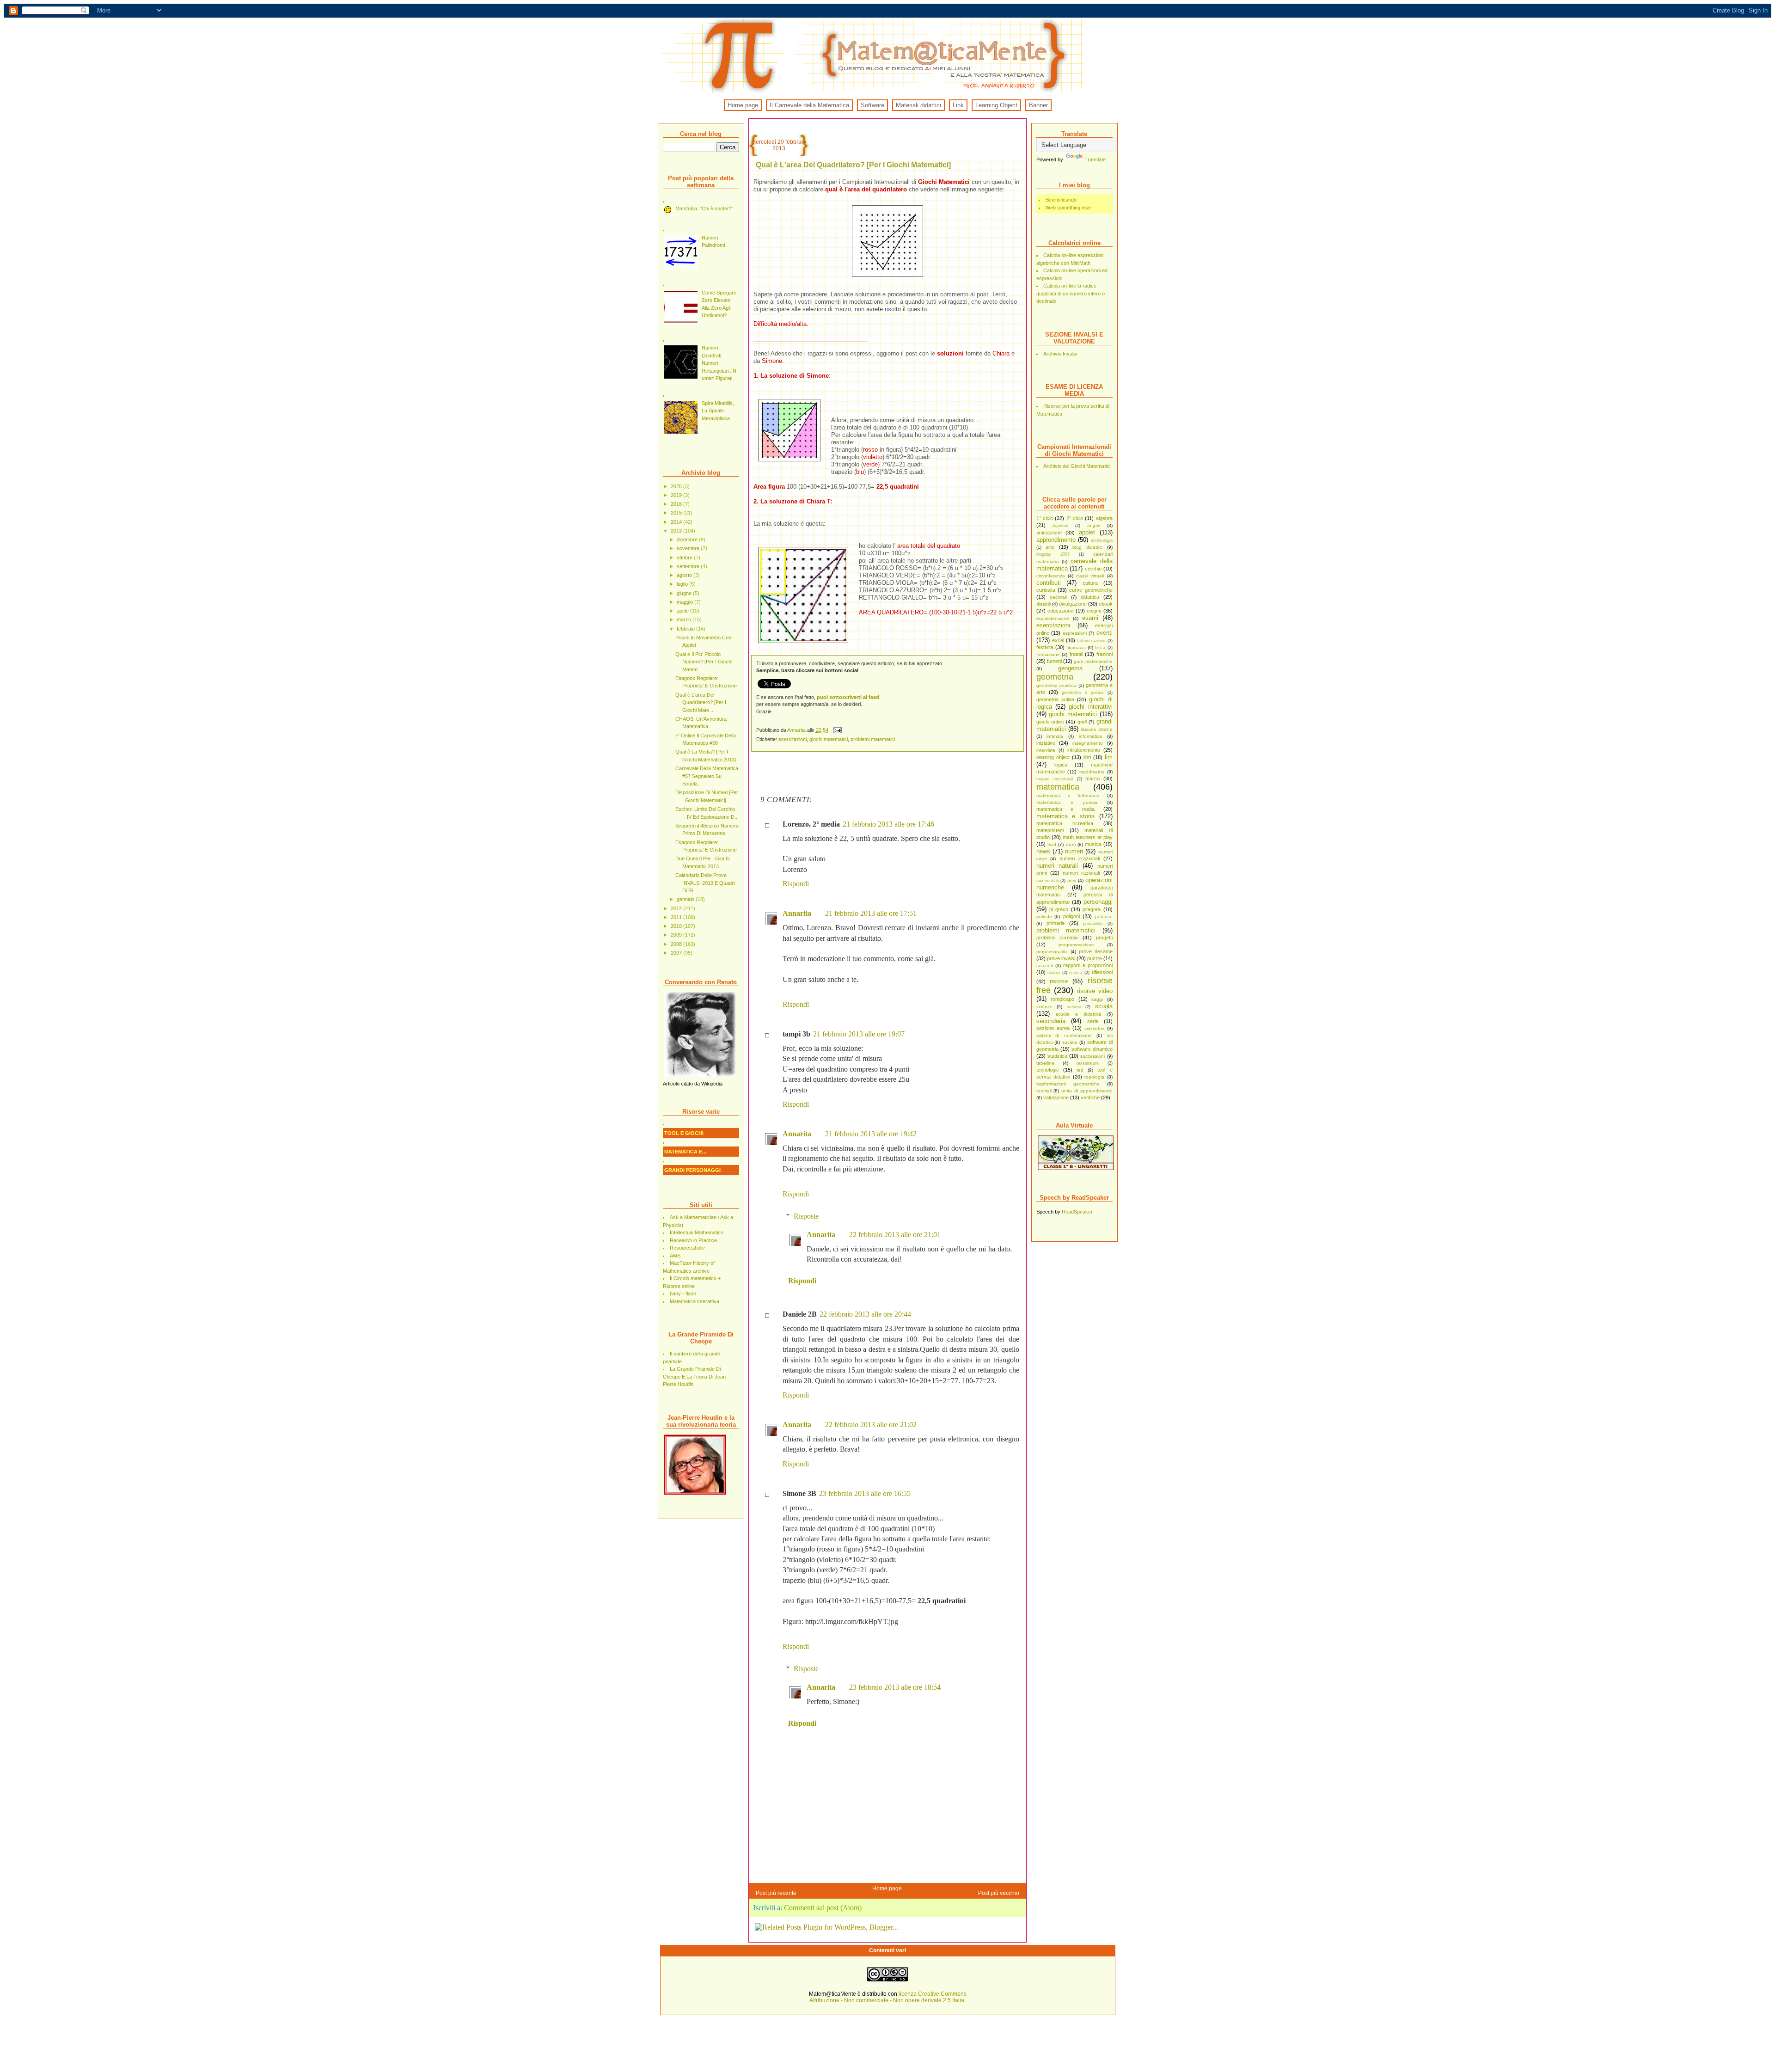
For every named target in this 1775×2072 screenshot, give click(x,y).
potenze (1104, 916)
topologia (1094, 1077)
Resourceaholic (687, 1248)
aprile (683, 611)
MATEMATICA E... (685, 1152)
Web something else (1068, 208)
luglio (683, 584)
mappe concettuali (1055, 779)
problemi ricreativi (1057, 938)
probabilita (1093, 924)
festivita (1045, 647)
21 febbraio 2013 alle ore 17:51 (871, 913)
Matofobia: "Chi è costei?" (704, 208)
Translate (1095, 159)
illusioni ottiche (1096, 729)
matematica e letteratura (1068, 795)
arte (1050, 547)
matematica (1058, 787)
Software (872, 105)
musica (1093, 844)
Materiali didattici (918, 105)
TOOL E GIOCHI (684, 1133)
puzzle (1095, 958)
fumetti (1054, 661)
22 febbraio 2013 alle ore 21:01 (895, 1235)
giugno (685, 593)
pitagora (1092, 909)
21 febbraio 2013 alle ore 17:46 (888, 824)
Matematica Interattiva (695, 1301)
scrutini (1074, 1007)
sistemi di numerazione (1064, 1035)
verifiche (1090, 1097)
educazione (1060, 611)
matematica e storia (1065, 816)
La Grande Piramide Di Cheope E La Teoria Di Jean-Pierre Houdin (695, 1376)
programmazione (1076, 945)
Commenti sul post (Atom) (823, 1908)
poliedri (1044, 916)
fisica (1100, 648)
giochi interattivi (1090, 707)
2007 (677, 953)
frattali (1076, 654)
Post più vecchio (999, 1893)
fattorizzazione (1091, 641)
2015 (677, 513)
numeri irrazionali (1080, 858)
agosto (685, 575)
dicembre (688, 539)
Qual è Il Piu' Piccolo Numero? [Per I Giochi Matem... (704, 662)
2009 (677, 935)
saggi (1097, 999)
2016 (677, 504)
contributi (1049, 583)
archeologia (1102, 540)
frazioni (1105, 654)
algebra (1104, 518)
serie (1093, 1021)
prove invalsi (1061, 958)
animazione (1049, 533)
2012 (677, 908)
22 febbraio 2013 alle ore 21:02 (871, 1425)
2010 (677, 926)
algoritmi (1060, 526)
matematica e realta (1065, 809)
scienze (1044, 1007)
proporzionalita (1052, 952)
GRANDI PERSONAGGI (692, 1170)
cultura (1090, 583)
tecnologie (1048, 1070)
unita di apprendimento (1087, 1091)
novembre (689, 548)
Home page (743, 105)
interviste (1046, 750)
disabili (1044, 604)
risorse (1059, 981)
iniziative (1046, 743)
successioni (1093, 1056)
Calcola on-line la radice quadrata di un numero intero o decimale (1071, 293)
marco (1093, 779)
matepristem (1050, 830)
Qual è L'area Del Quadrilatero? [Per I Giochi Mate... (701, 702)
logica (1061, 765)
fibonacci (1076, 647)
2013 (677, 531)
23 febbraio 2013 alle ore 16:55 (865, 1493)
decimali (1058, 597)
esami (1090, 618)
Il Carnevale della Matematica (809, 105)
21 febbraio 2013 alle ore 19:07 (859, 1034)
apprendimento (1056, 540)
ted (1080, 1070)
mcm (1071, 844)
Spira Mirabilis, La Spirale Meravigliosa (718, 411)
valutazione (1056, 1097)
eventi (1105, 633)
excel (1058, 640)
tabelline (1045, 1063)
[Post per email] (837, 730)
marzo (685, 619)
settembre (689, 566)
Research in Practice (693, 1240)
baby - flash (683, 1293)
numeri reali (1048, 881)
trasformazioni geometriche (1068, 1084)
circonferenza (1051, 576)
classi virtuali (1090, 576)
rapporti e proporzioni (1088, 965)
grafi (1082, 722)
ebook (1106, 604)
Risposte (806, 1216)
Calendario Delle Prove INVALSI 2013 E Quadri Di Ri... (705, 883)
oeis (1072, 880)
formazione (1048, 654)
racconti (1045, 966)
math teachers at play (1088, 837)
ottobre (685, 558)
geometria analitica (1057, 685)
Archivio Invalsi (1060, 354)
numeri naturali (1057, 866)
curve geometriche (1091, 590)
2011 (677, 917)
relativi (1054, 973)
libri (1087, 757)
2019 (677, 495)
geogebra (1070, 668)
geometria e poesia (1083, 693)
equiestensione (1053, 618)
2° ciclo (1075, 518)
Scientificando (1061, 200)
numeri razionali (1081, 873)
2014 (677, 522)
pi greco (1059, 909)
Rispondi (796, 884)
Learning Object (996, 105)
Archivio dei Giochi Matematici (1077, 466)
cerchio (1093, 569)
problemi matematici (1066, 930)
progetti (1104, 938)
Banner (1038, 105)
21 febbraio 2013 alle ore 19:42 (871, 1134)
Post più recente (776, 1893)
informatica (1090, 736)
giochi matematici (1073, 714)
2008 (677, 944)
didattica (1090, 597)
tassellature (1088, 1063)
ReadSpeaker (1077, 1212)
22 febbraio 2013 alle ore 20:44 (865, 1314)
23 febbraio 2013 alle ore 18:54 (895, 1687)
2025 (677, 486)
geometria (1055, 677)
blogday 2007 (1053, 554)
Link (958, 105)
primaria (1056, 923)
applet (1087, 532)
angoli (1094, 525)
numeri (1074, 851)
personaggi (1098, 902)
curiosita (1046, 590)
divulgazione (1073, 604)
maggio (686, 602)
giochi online (1050, 722)
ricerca (1076, 973)
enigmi (1094, 611)
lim (1109, 757)
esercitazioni (1053, 625)
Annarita (797, 730)
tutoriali (1044, 1091)
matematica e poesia (1067, 802)
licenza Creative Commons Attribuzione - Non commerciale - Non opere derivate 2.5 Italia (888, 1997)
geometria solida (1055, 699)
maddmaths (1092, 772)
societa (1070, 1042)
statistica (1057, 1056)
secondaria (1051, 1021)
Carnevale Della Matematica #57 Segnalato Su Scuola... (707, 776)
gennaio (686, 899)
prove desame (1096, 951)
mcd (1052, 844)
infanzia (1055, 736)
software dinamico (1092, 1049)
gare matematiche (1093, 661)
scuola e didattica (1079, 1014)
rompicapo (1062, 999)
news (1043, 851)
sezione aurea (1053, 1028)
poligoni (1071, 916)
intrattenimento (1084, 750)
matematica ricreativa (1065, 823)
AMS (675, 1256)
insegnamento (1088, 743)
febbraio (686, 629)
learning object (1053, 757)
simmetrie (1094, 1028)
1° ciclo (1045, 518)
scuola (1104, 1006)
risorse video (1095, 991)
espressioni (1075, 633)
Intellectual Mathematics (697, 1232)
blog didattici (1087, 547)
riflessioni (1102, 972)
